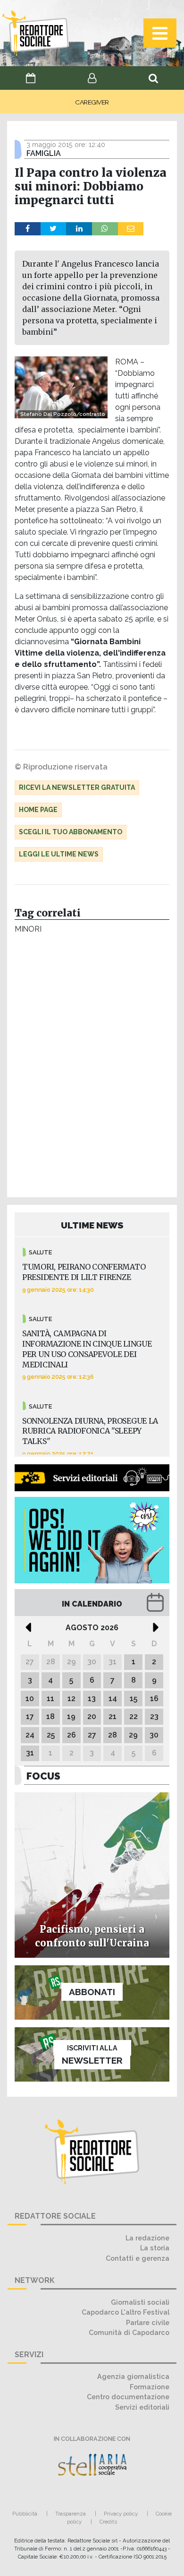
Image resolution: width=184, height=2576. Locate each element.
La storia (155, 2248)
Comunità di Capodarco (129, 2332)
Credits (108, 2522)
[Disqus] (92, 1068)
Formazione (150, 2387)
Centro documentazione (128, 2397)
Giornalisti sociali (140, 2302)
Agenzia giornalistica (133, 2376)
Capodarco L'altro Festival (125, 2312)
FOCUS (43, 1776)
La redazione (147, 2238)
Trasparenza (71, 2514)
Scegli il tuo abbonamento (71, 832)
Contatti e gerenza (138, 2258)
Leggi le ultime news (59, 854)
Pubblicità (25, 2514)
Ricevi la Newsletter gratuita (77, 787)
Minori (28, 929)
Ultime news (92, 1225)
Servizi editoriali (142, 2407)
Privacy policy (121, 2514)
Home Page (38, 810)
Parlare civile (148, 2322)
